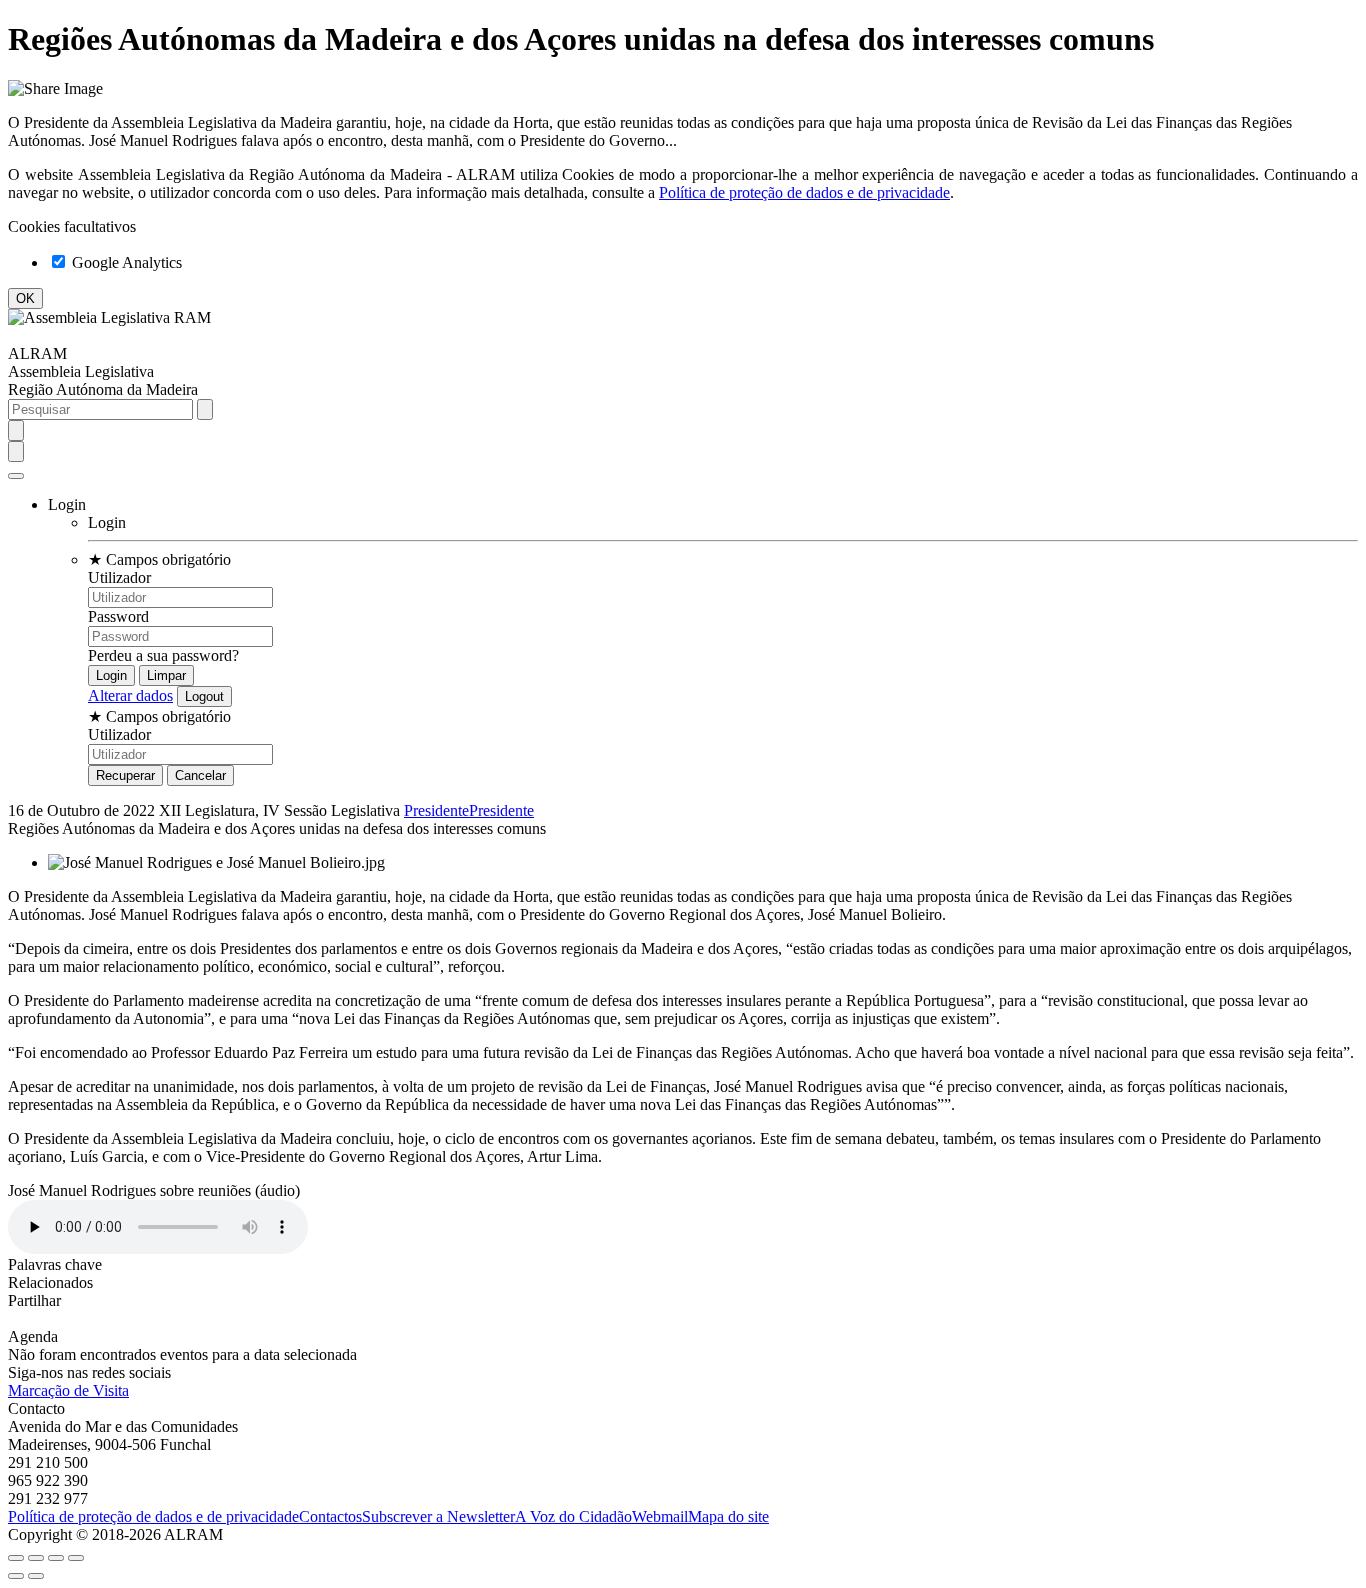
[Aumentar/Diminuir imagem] (76, 1558)
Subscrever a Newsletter (438, 1516)
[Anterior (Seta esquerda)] (16, 1576)
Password (118, 616)
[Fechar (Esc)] (16, 1558)
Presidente (436, 810)
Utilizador (119, 577)
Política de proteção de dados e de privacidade (804, 192)
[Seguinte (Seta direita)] (36, 1576)
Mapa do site (728, 1516)
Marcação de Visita (68, 1390)
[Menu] (16, 476)
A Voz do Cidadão (573, 1516)
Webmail (660, 1516)
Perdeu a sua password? (163, 655)
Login (107, 522)
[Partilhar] (36, 1558)
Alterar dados (130, 695)
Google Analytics (125, 262)
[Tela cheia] (56, 1558)
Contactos (330, 1516)
